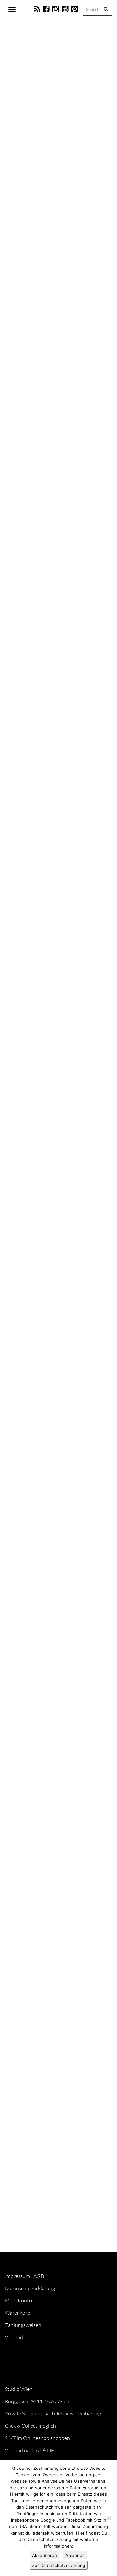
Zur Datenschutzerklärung (59, 2565)
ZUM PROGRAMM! (34, 1159)
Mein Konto (18, 2300)
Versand (14, 2337)
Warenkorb (18, 2313)
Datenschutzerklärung (30, 2288)
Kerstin (38, 175)
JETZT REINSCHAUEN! (38, 1451)
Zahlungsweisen (23, 2325)
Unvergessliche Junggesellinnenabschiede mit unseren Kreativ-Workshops (48, 1903)
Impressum (17, 2276)
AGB (39, 2276)
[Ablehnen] (109, 2518)
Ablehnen (75, 2555)
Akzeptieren (45, 2555)
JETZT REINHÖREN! (35, 2111)
